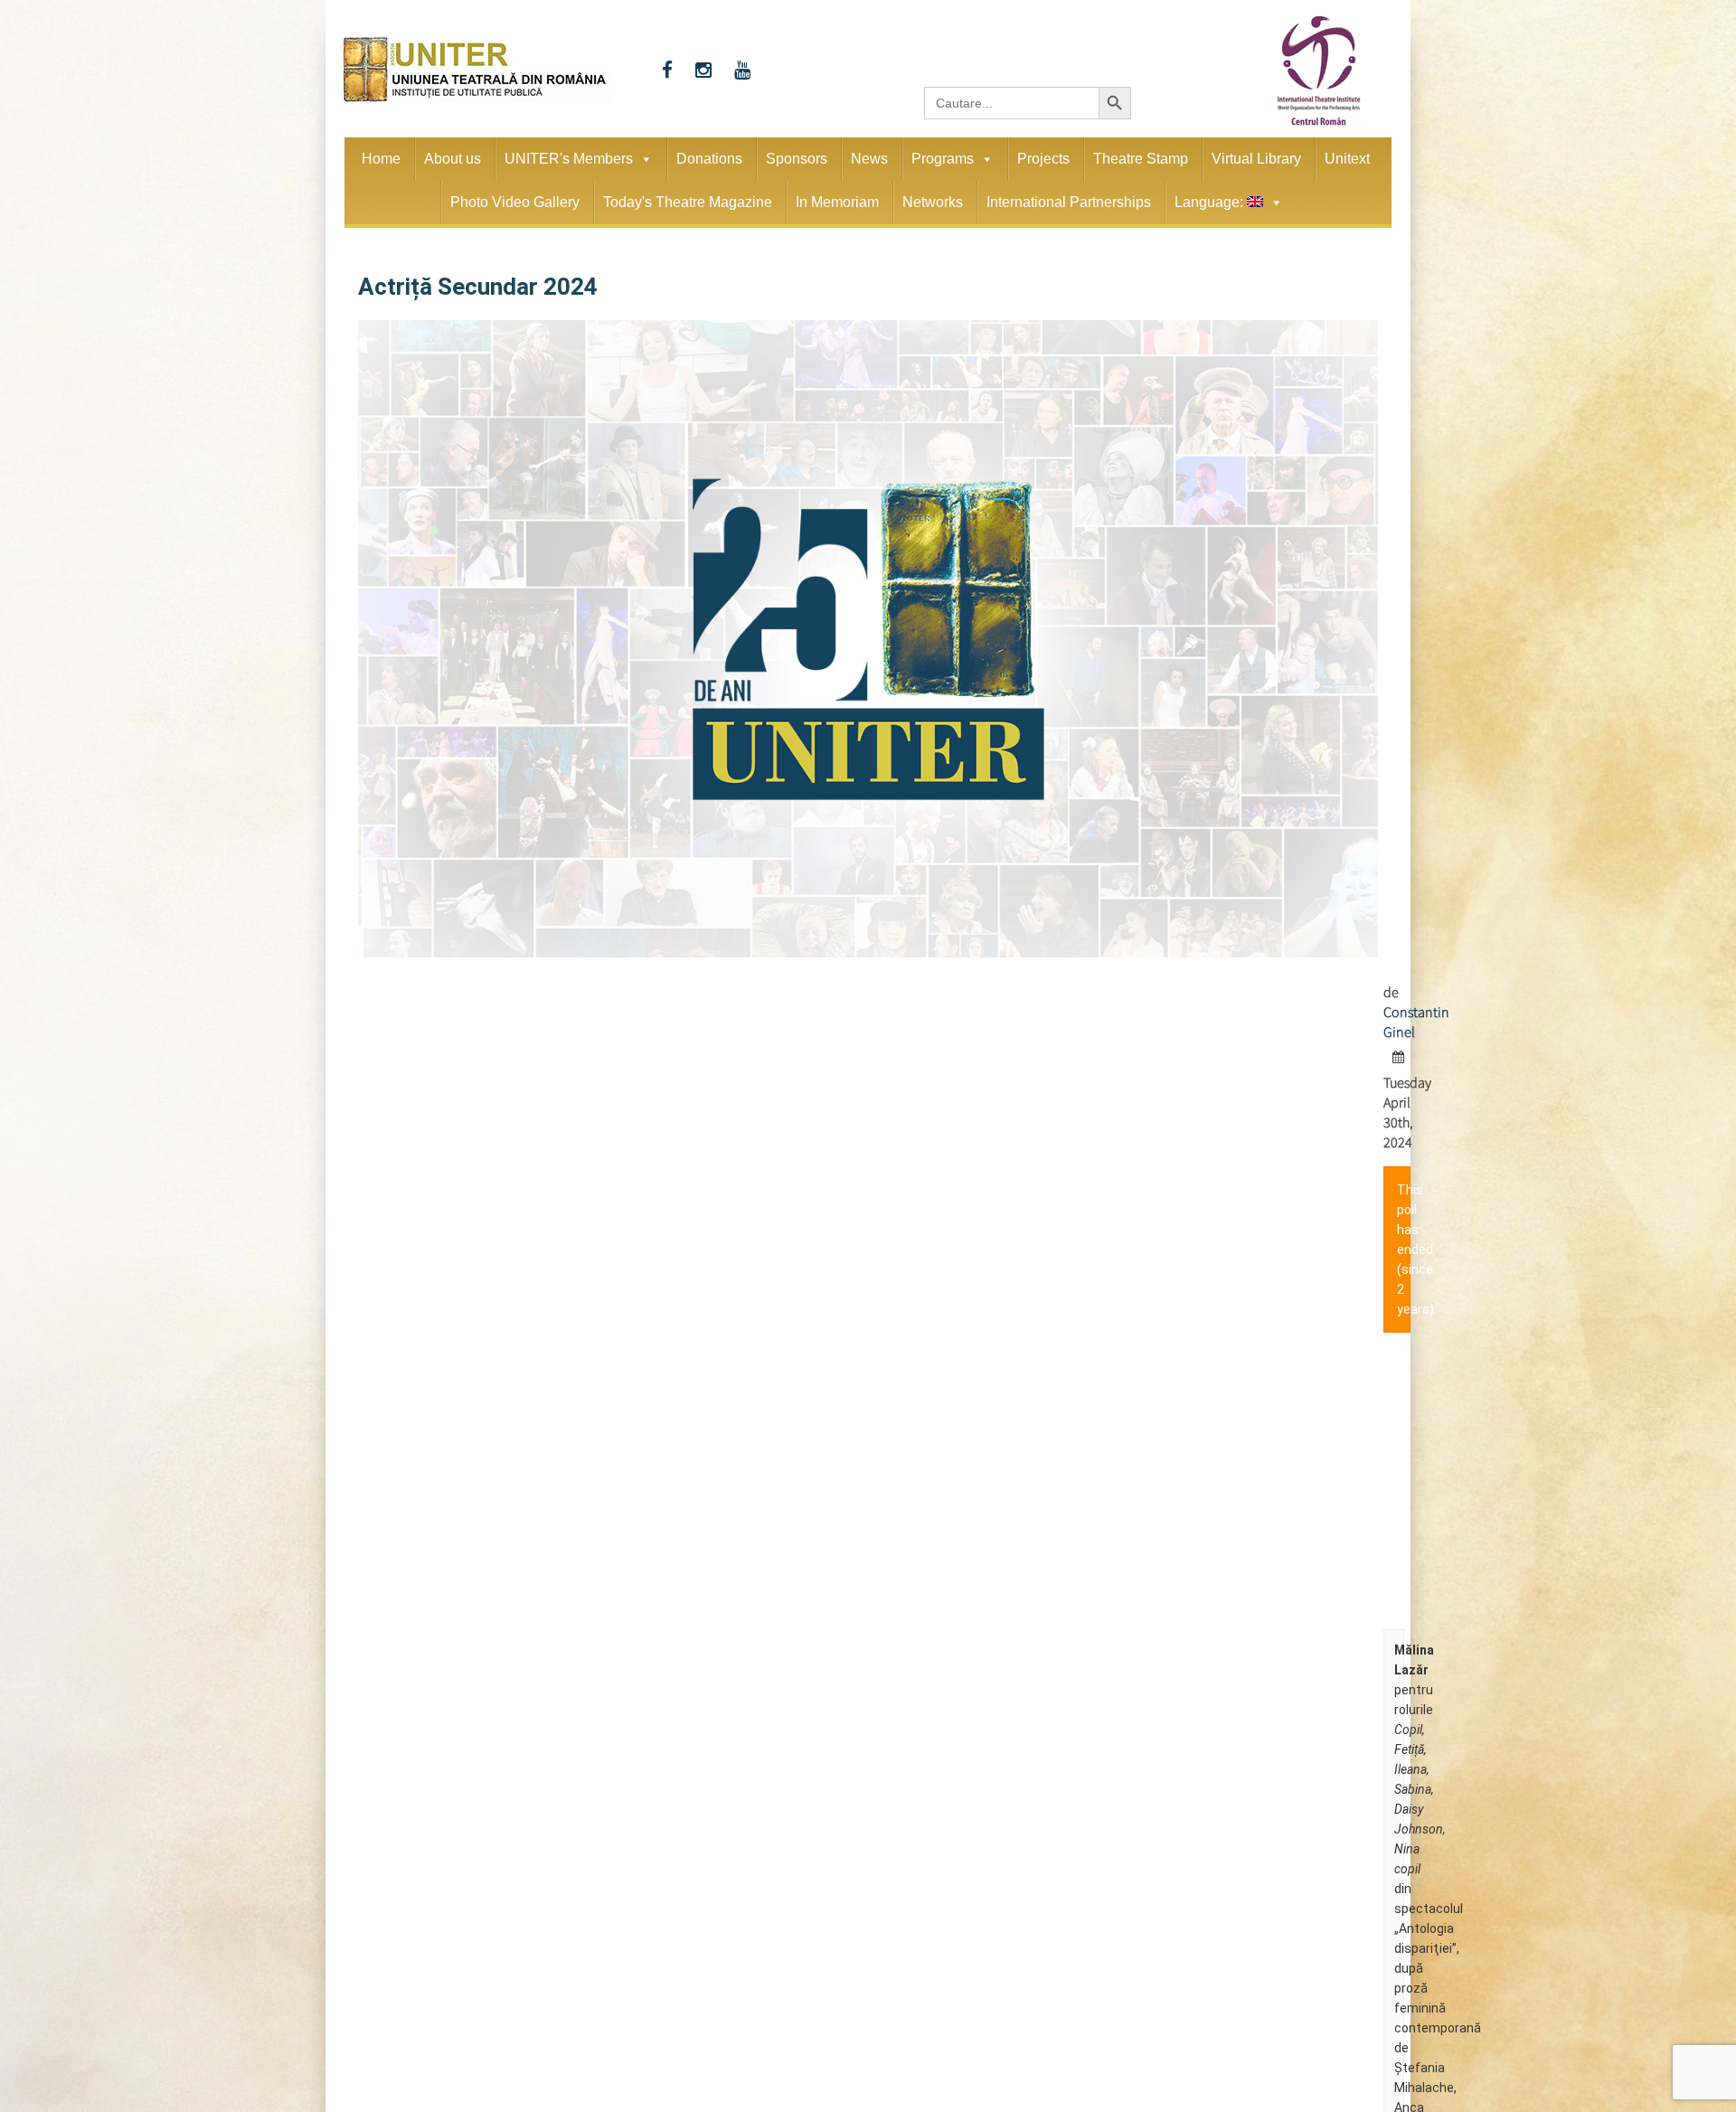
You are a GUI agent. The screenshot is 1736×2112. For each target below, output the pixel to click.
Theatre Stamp (1141, 159)
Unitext (1347, 159)
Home (381, 159)
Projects (1043, 159)
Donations (709, 159)
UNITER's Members (569, 159)
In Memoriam (837, 202)
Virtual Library (1256, 159)
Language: (1211, 202)
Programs (943, 159)
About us (453, 159)
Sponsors (797, 159)
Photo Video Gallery (515, 202)
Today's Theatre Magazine (688, 202)
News (869, 159)
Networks (933, 202)
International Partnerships (1069, 202)
